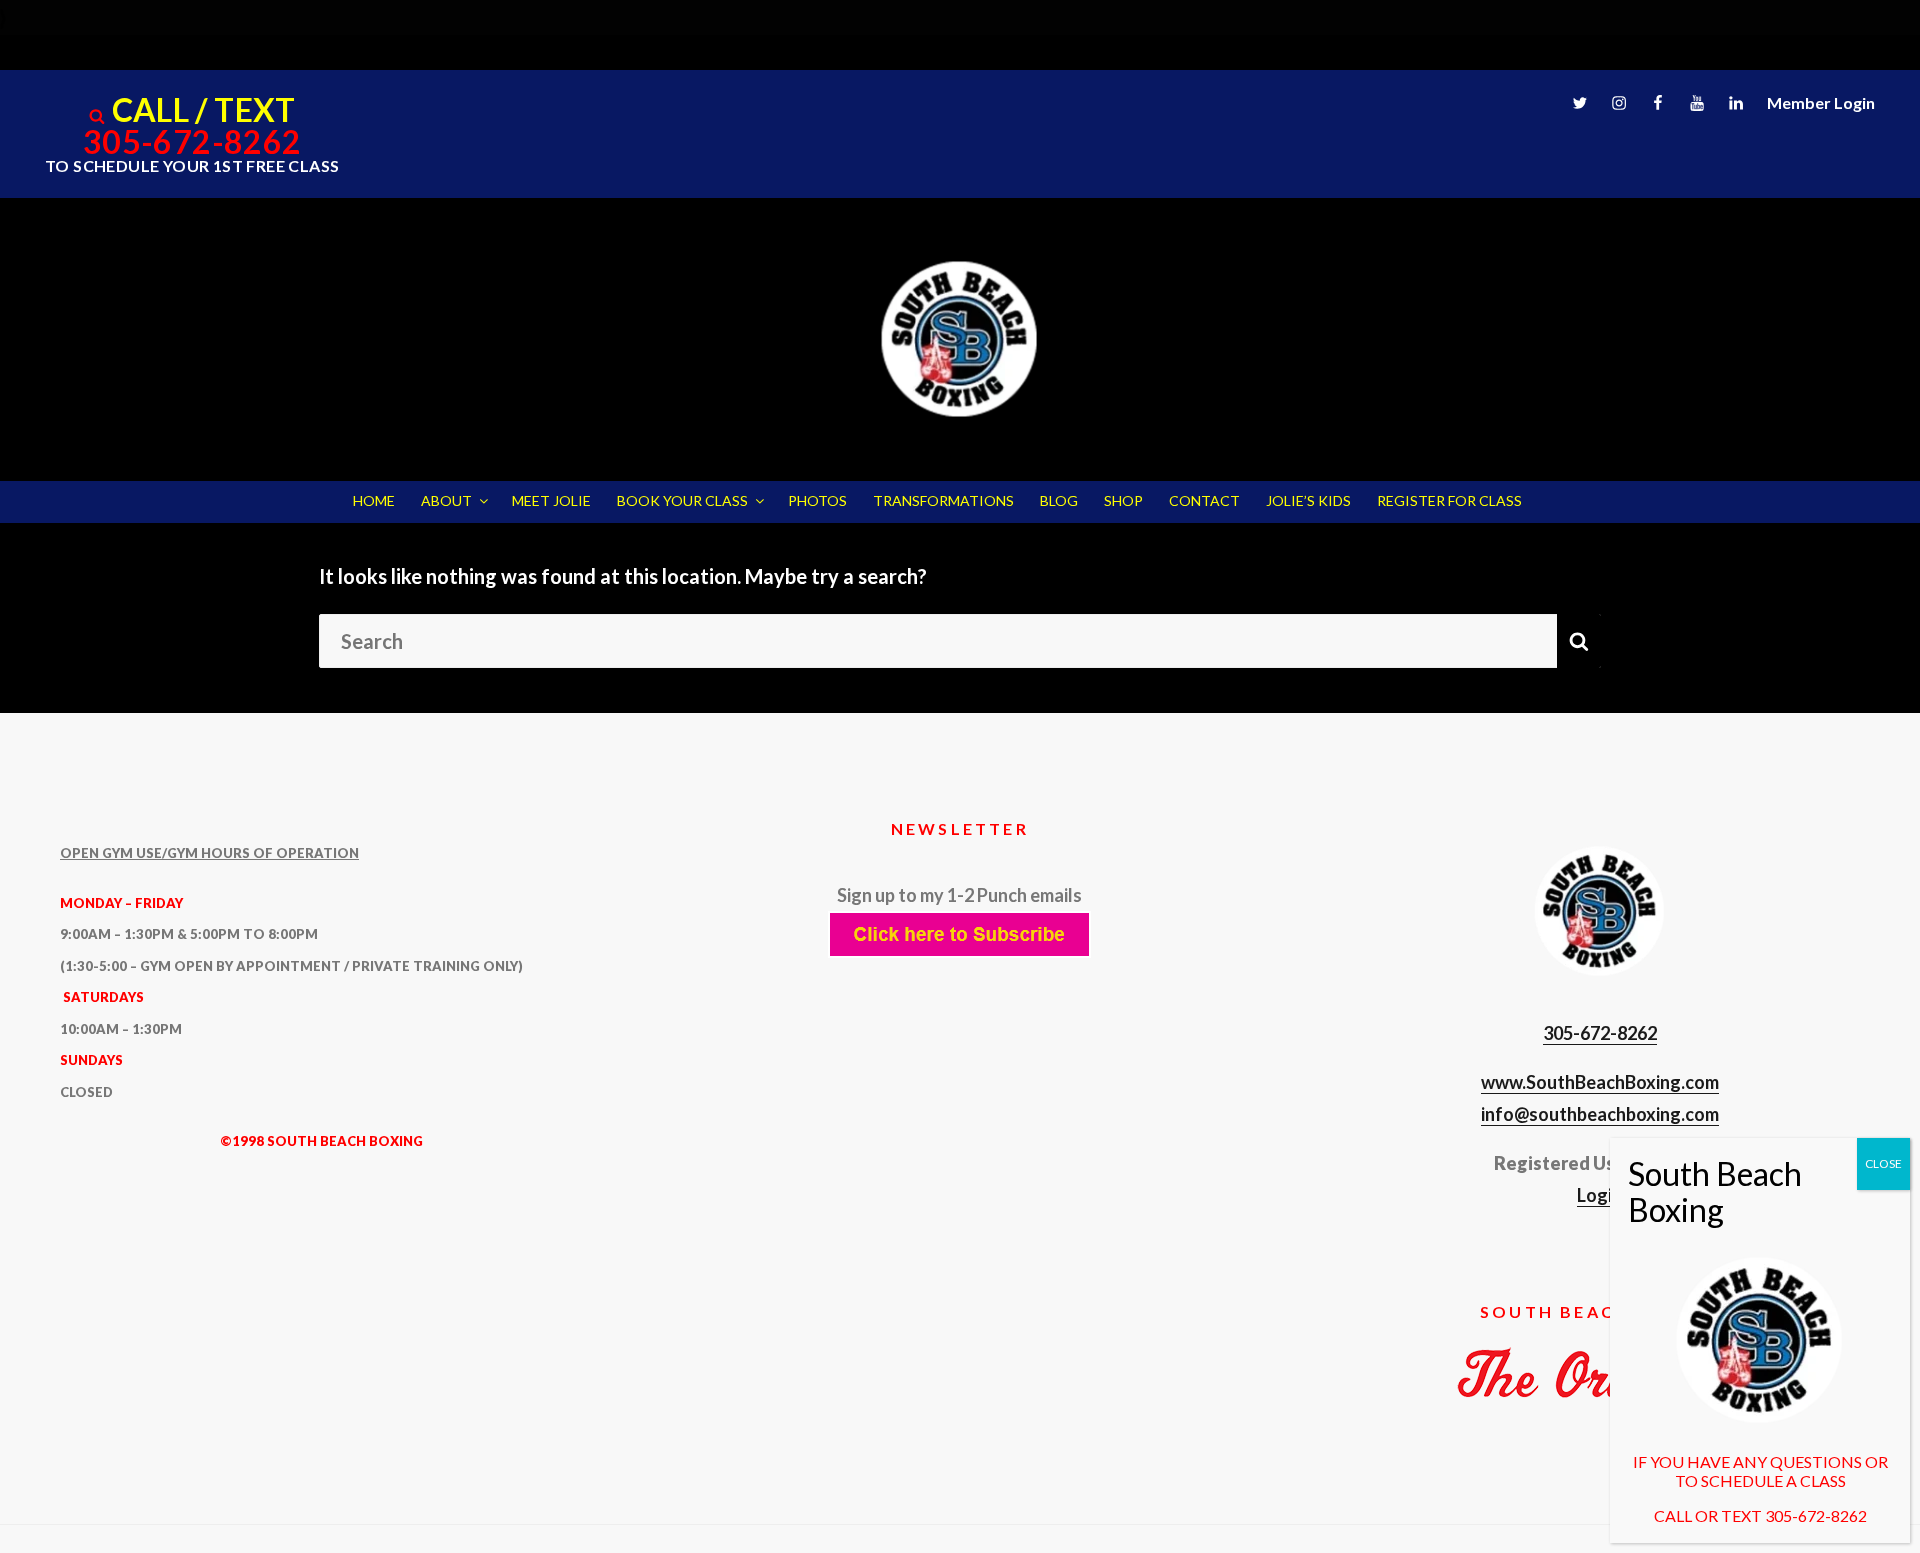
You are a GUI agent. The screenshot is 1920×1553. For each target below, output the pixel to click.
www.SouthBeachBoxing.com (1600, 1082)
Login (1599, 1195)
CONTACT (1204, 500)
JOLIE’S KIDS (1308, 500)
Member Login (1821, 102)
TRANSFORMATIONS (943, 500)
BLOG (1059, 500)
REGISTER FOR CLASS (1449, 500)
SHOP (1123, 500)
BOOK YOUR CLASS (682, 500)
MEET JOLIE (551, 500)
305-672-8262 (192, 141)
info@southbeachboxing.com (1600, 1114)
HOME (374, 500)
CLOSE (1883, 1163)
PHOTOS (817, 500)
